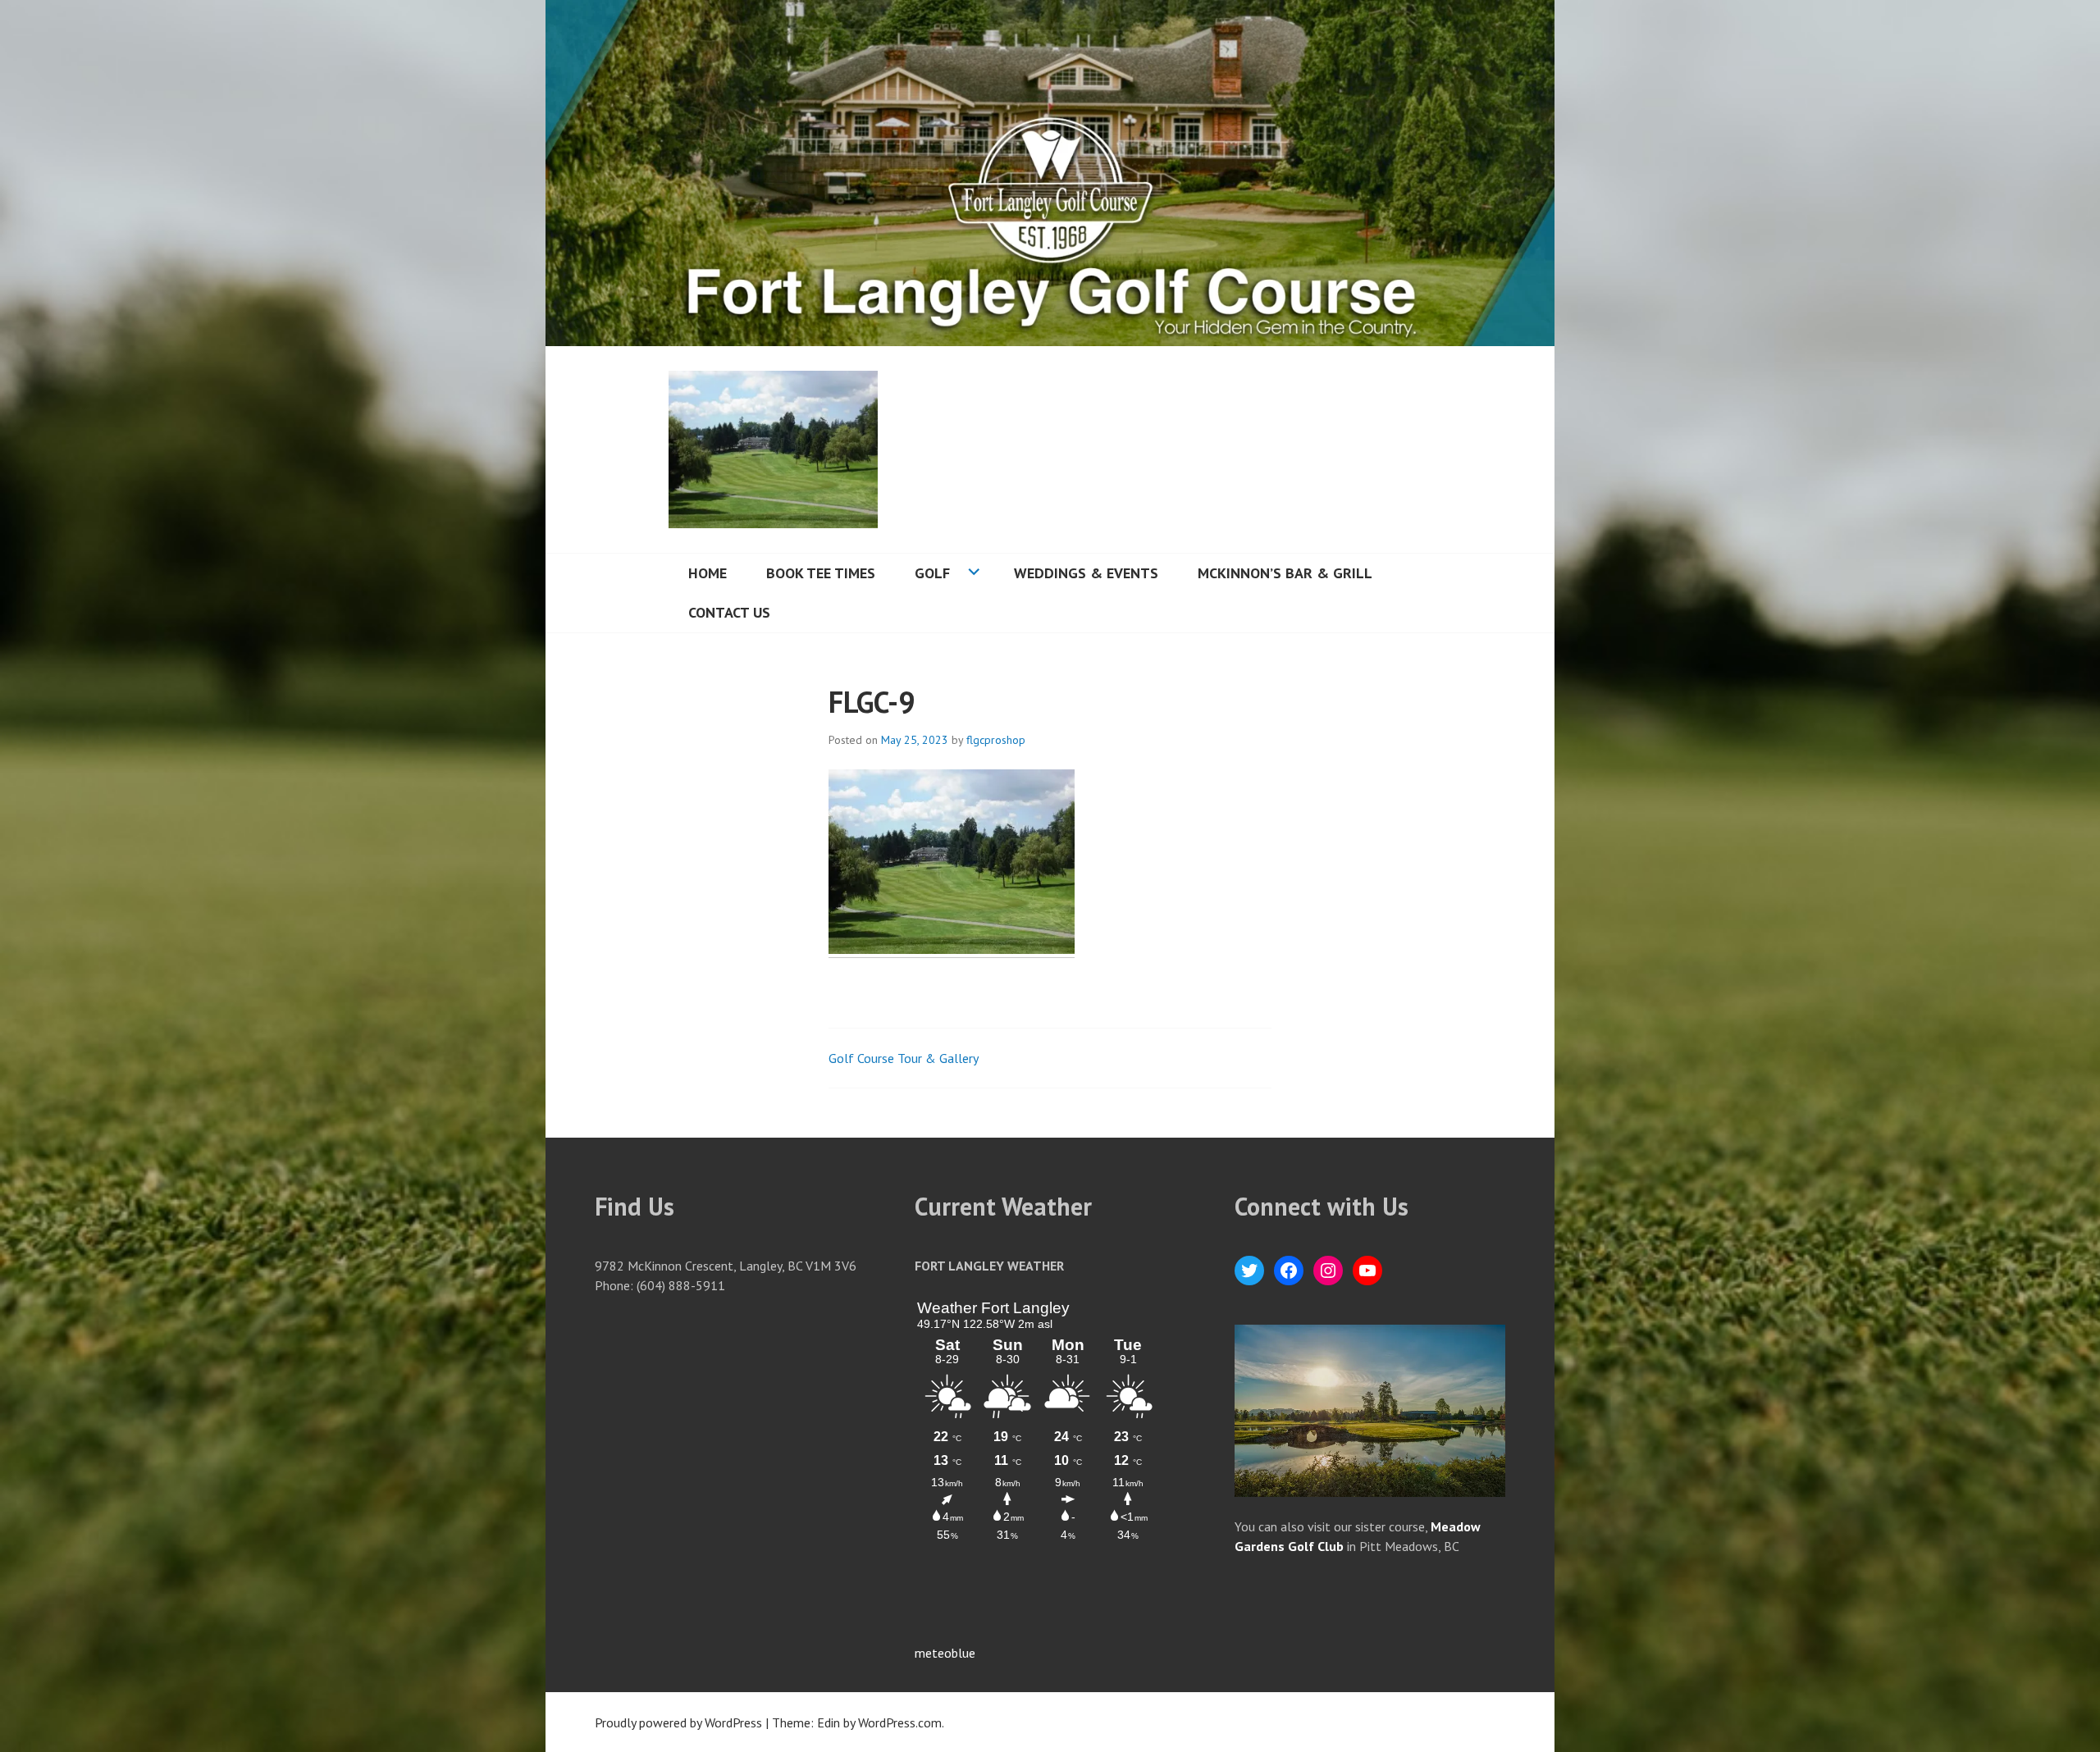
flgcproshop (996, 740)
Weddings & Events (1086, 573)
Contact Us (729, 612)
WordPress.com (900, 1722)
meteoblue (945, 1653)
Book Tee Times (821, 573)
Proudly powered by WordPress (678, 1722)
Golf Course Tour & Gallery (904, 1058)
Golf (932, 573)
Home (708, 573)
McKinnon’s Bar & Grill (1285, 573)
